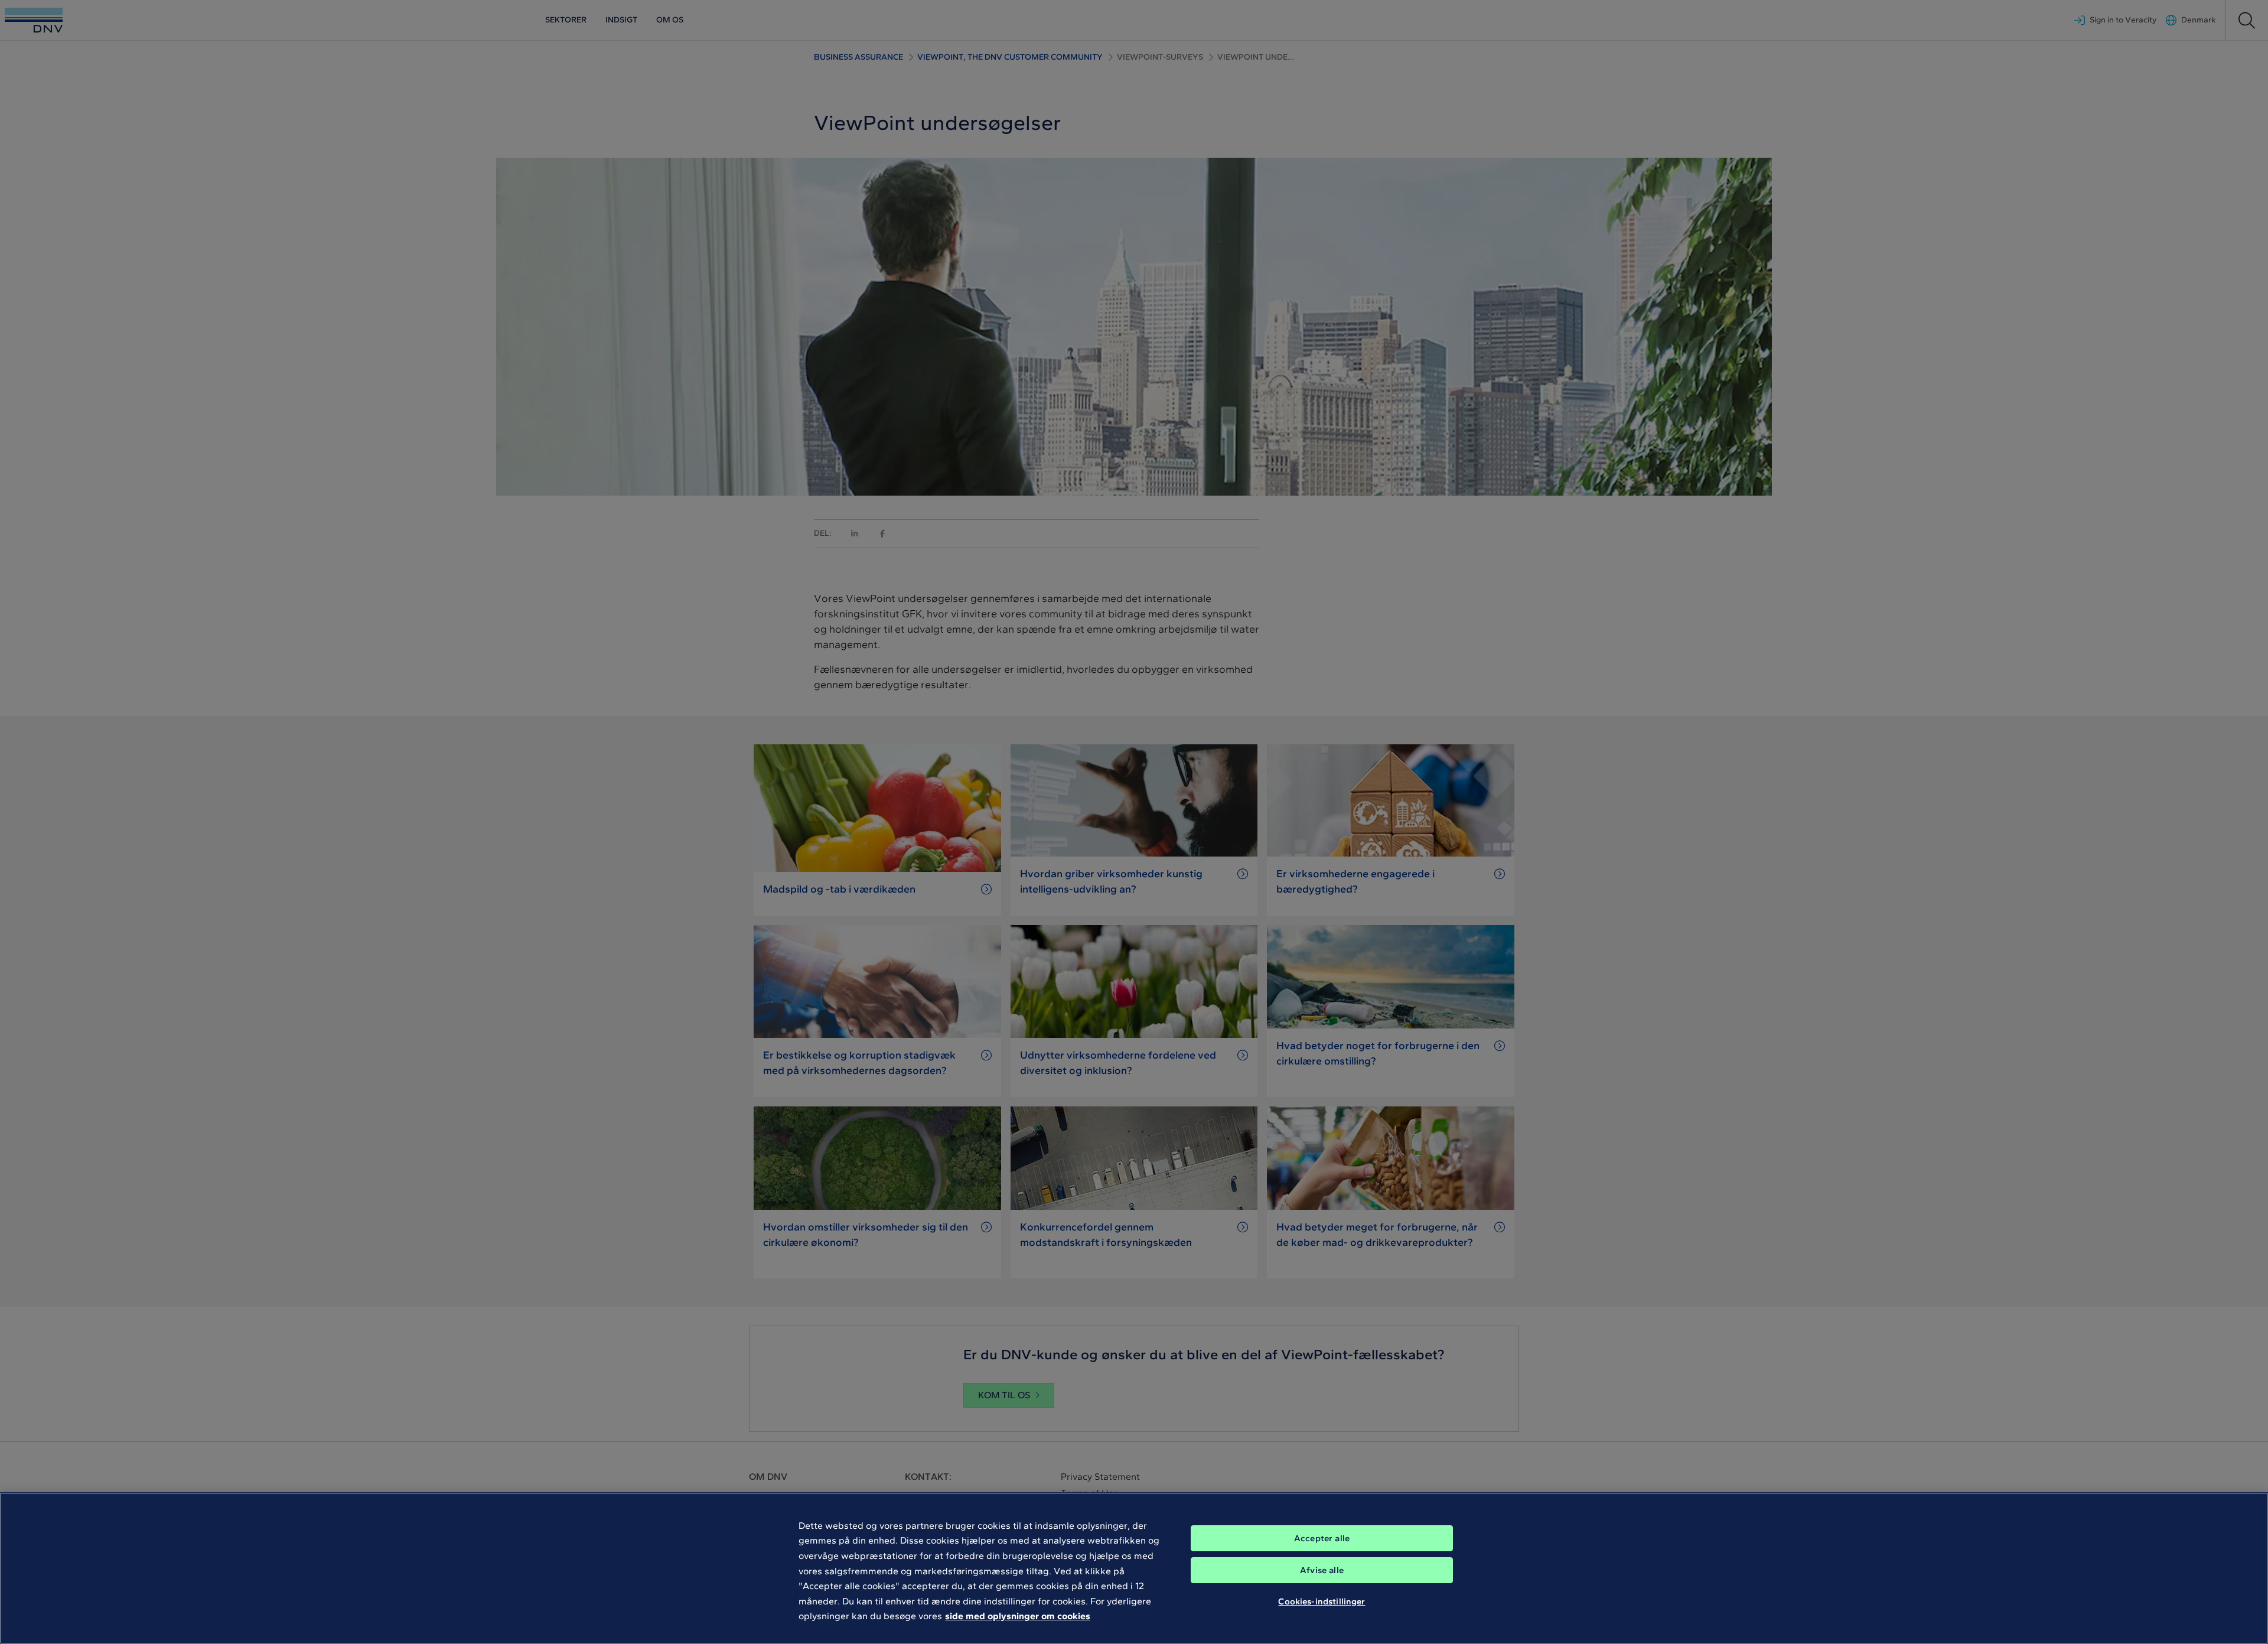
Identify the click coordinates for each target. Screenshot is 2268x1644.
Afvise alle (1322, 1570)
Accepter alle (1322, 1538)
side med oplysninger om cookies (1018, 1616)
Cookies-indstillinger (1322, 1601)
